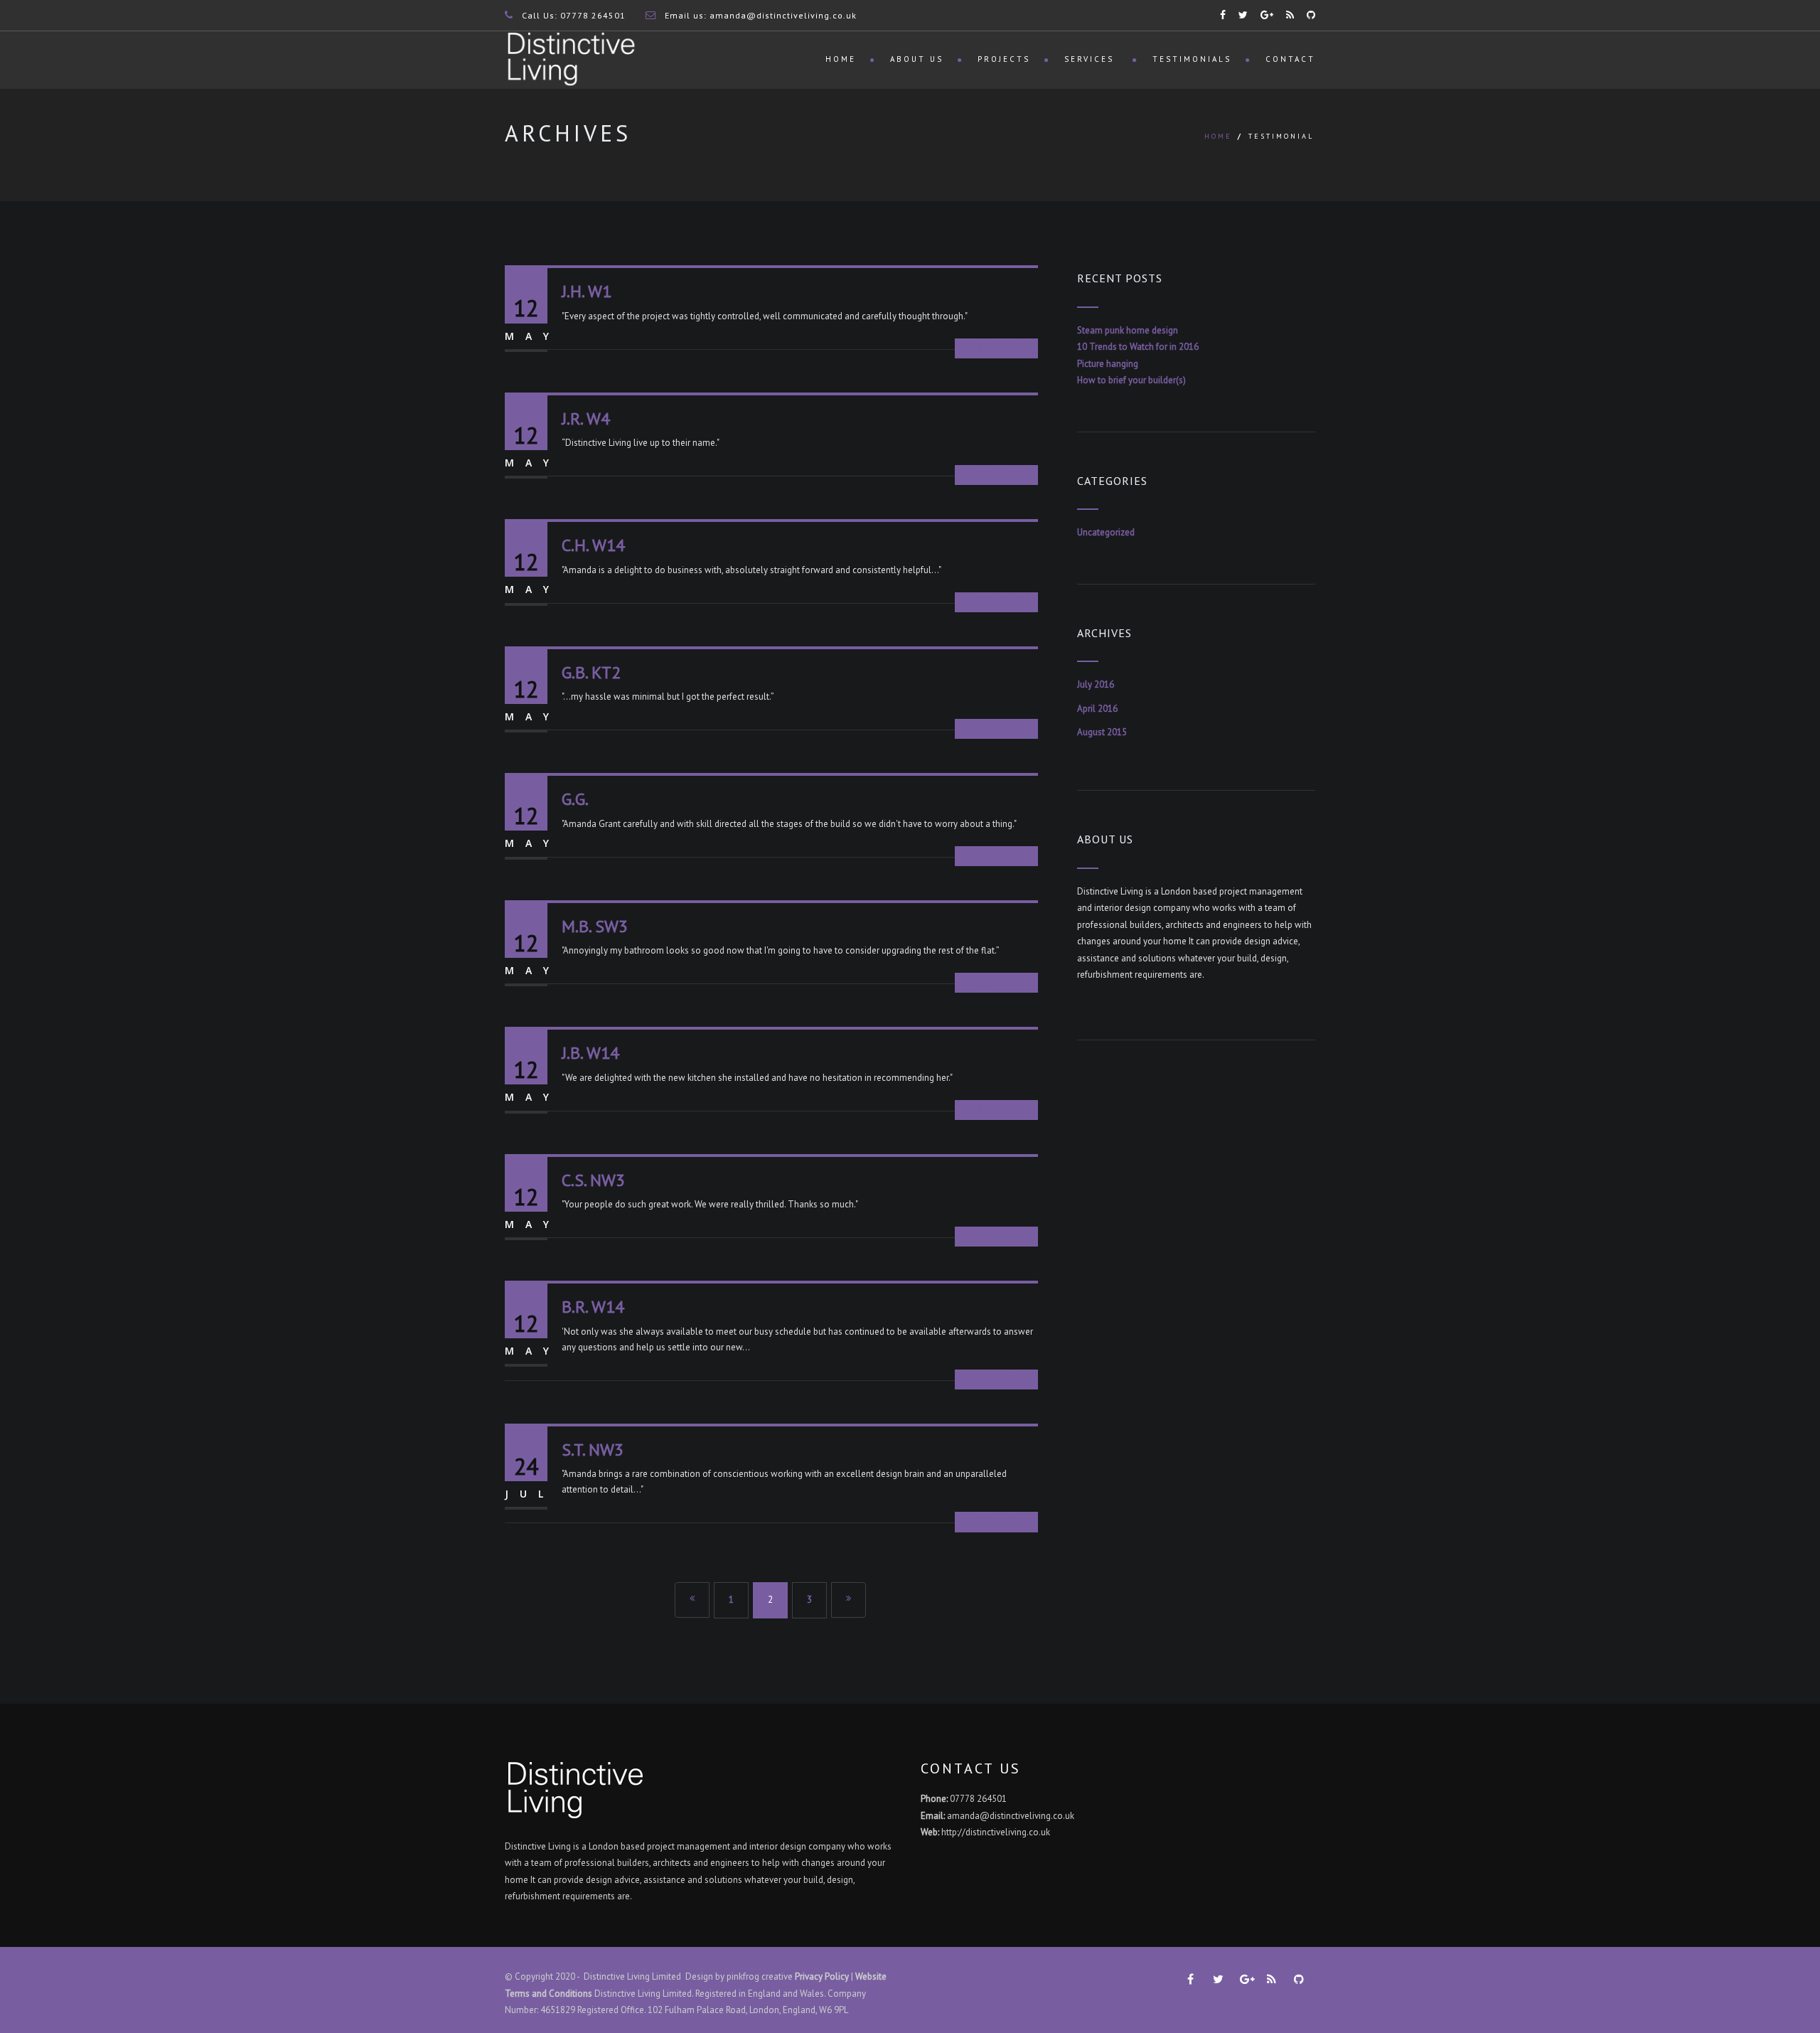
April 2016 (1097, 709)
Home (841, 59)
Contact (1290, 59)
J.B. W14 (590, 1053)
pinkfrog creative (760, 1976)
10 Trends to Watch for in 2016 (1138, 347)
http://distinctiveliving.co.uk (996, 1832)
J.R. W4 (586, 418)
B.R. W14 (593, 1307)
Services (1091, 59)
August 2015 (1102, 732)
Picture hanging (1108, 364)
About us (917, 59)
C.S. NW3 (593, 1180)
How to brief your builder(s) (1131, 380)
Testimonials (1192, 59)
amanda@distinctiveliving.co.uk (783, 15)
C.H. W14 (593, 545)
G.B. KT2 (591, 672)
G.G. (575, 799)
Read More (996, 348)
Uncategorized (1106, 532)
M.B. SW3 (595, 926)
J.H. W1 (587, 291)
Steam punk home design (1128, 330)
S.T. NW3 (593, 1450)
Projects (1004, 59)
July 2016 (1096, 684)
